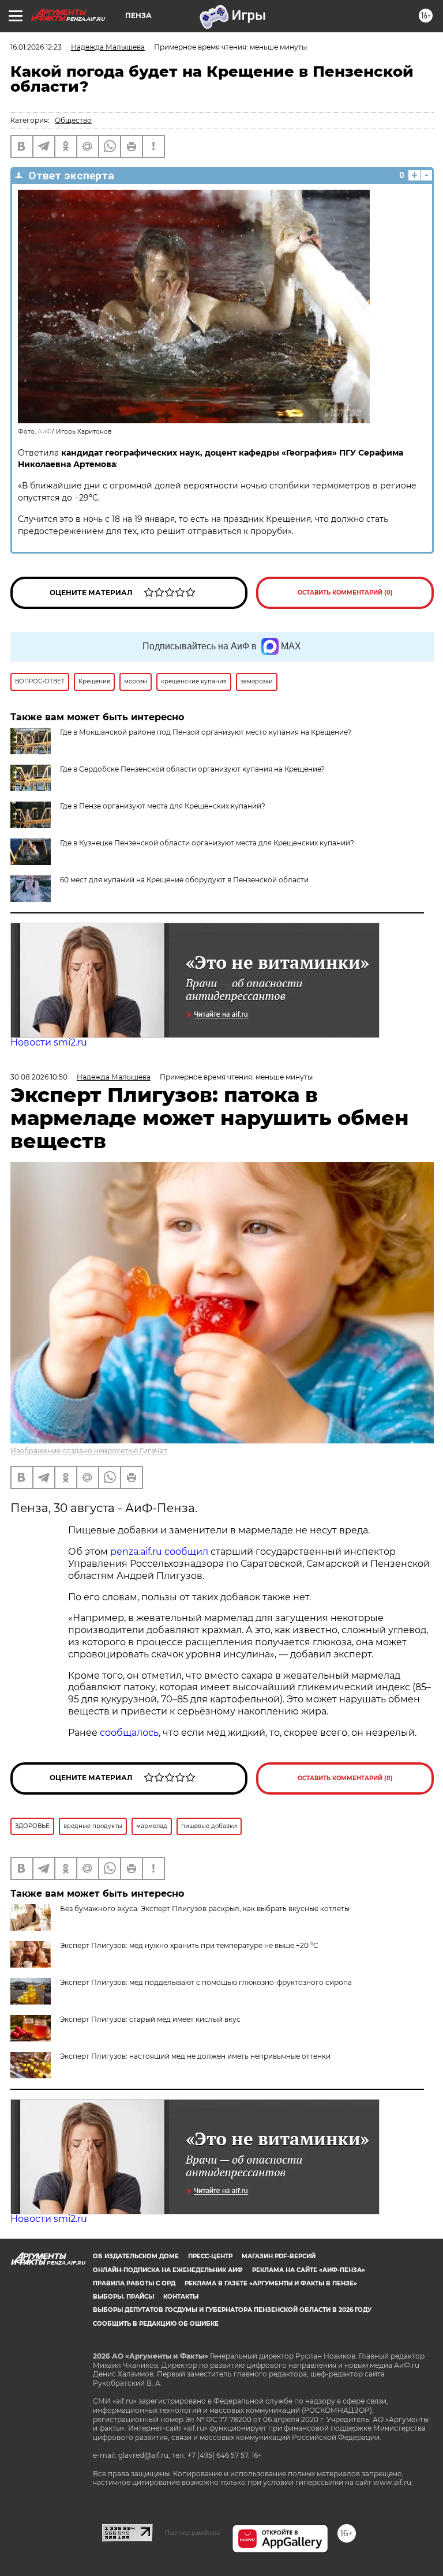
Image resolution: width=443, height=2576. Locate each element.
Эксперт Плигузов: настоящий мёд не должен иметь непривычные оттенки (195, 2056)
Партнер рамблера (192, 2533)
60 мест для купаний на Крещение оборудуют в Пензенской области (184, 880)
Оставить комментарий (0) (345, 593)
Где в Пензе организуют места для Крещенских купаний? (163, 806)
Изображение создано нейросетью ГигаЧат (89, 1451)
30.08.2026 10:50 (39, 1077)
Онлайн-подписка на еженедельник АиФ (168, 2270)
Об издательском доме (136, 2256)
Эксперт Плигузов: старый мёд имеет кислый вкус (150, 2019)
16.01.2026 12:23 (36, 47)
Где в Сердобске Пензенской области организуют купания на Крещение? (192, 769)
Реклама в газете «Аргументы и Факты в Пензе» (271, 2283)
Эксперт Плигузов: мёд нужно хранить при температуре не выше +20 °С (189, 1945)
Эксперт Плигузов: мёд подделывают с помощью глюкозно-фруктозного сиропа (206, 1982)
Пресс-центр (210, 2256)
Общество (73, 120)
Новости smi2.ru (49, 1042)
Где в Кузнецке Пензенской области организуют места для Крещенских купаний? (207, 843)
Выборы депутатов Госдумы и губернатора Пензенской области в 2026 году (232, 2310)
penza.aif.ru (136, 1552)
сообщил (186, 1552)
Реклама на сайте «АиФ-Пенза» (309, 2270)
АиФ (45, 432)
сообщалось (129, 1733)
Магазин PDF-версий (279, 2256)
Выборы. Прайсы (123, 2297)
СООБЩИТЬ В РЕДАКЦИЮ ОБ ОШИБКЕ (156, 2324)
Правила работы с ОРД (134, 2283)
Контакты (181, 2297)
